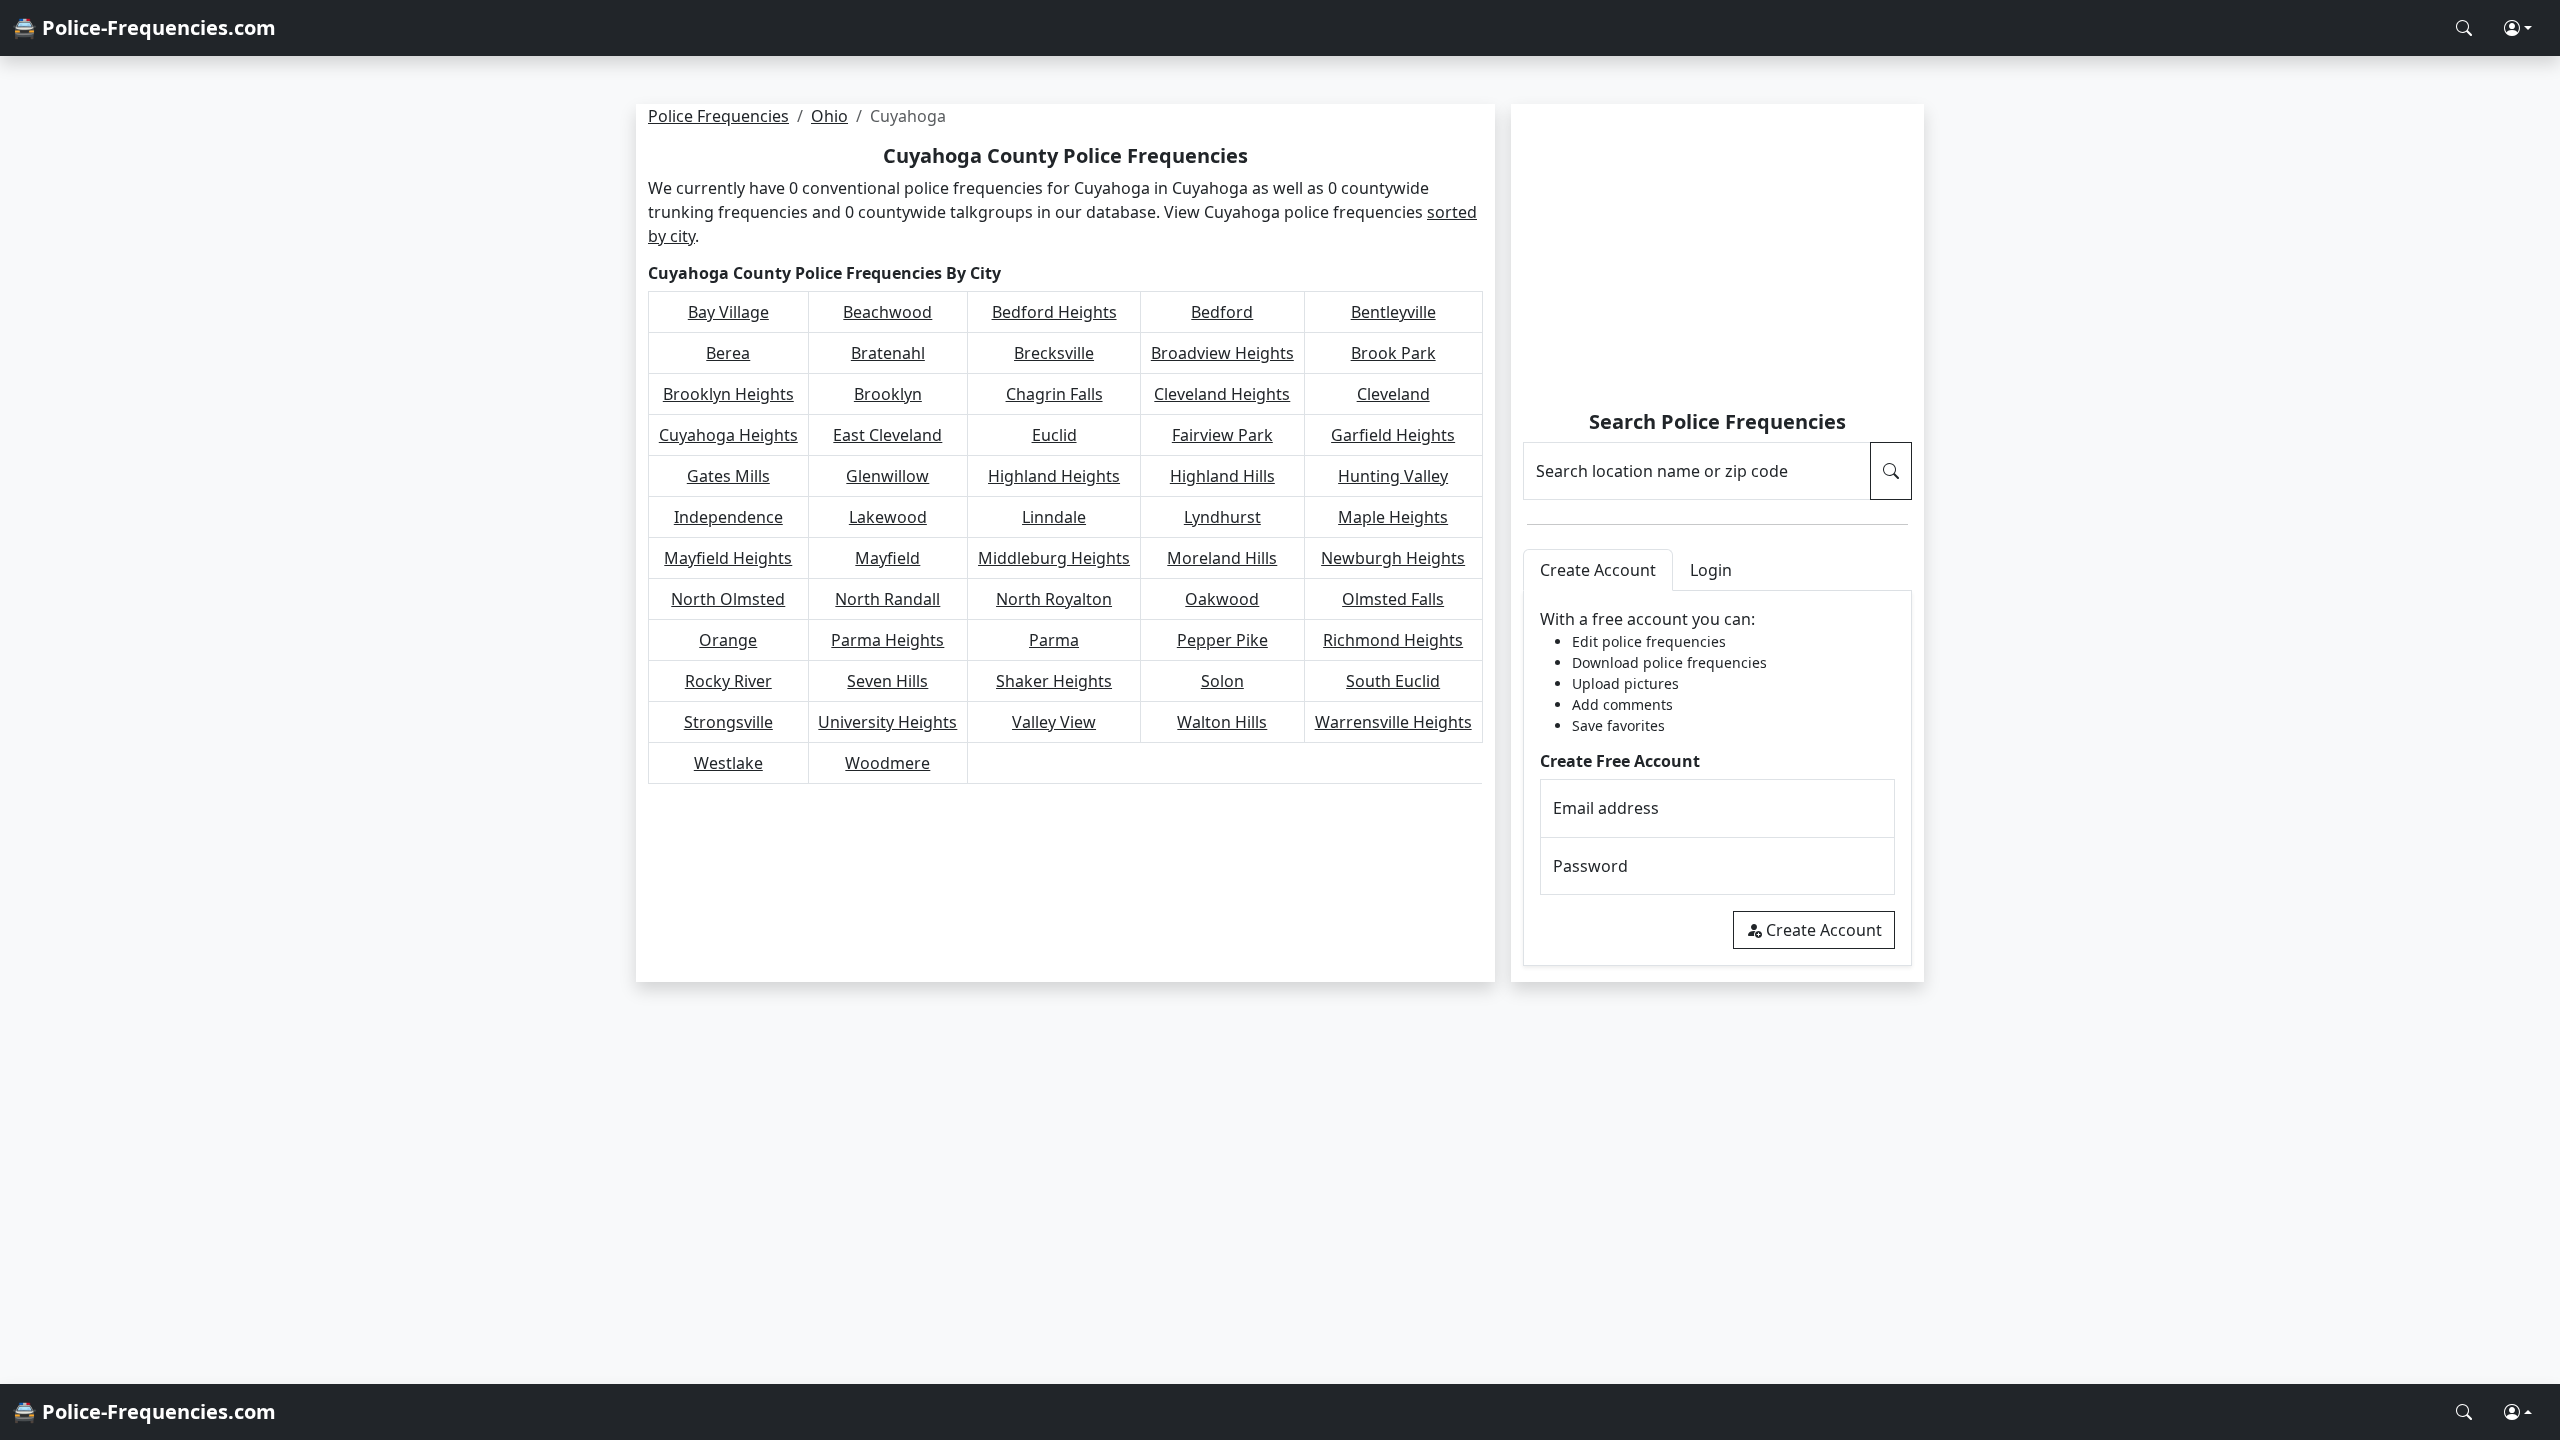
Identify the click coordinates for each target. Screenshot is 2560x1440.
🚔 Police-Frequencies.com (144, 27)
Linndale (1054, 517)
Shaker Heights (1054, 681)
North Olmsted (728, 599)
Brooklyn (888, 394)
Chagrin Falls (1054, 394)
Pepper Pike (1222, 640)
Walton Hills (1222, 722)
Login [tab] (1711, 570)
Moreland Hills (1222, 558)
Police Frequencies (718, 116)
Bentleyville (1393, 312)
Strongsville (728, 722)
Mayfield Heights (728, 558)
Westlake (728, 763)
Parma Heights (887, 640)
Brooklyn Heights (728, 394)
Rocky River (728, 681)
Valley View (1054, 722)
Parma (1054, 640)
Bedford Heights (1054, 312)
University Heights (887, 722)
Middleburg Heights (1054, 558)
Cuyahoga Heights (728, 435)
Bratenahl (888, 353)
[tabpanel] (1717, 778)
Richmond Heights (1393, 640)
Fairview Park (1222, 435)
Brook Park (1393, 353)
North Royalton (1054, 599)
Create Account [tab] (1598, 570)
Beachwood (887, 312)
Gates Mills (728, 476)
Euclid (1054, 435)
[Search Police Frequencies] (2464, 28)
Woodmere (887, 763)
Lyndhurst (1222, 517)
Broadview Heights (1222, 353)
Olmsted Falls (1393, 599)
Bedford (1222, 312)
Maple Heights (1393, 517)
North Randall (887, 599)
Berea (728, 353)
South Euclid (1393, 681)
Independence (728, 517)
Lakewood (888, 517)
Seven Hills (887, 681)
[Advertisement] (1717, 260)
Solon (1222, 681)
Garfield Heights (1393, 435)
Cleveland (1393, 394)
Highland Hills (1222, 476)
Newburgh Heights (1393, 558)
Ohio (829, 116)
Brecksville (1054, 353)
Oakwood (1222, 599)
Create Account (1824, 930)
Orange (728, 640)
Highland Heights (1054, 476)
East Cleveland (887, 435)
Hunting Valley (1393, 476)
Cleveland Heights (1222, 394)
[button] (2518, 28)
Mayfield (887, 558)
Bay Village (728, 312)
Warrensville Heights (1393, 722)
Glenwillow (887, 476)
